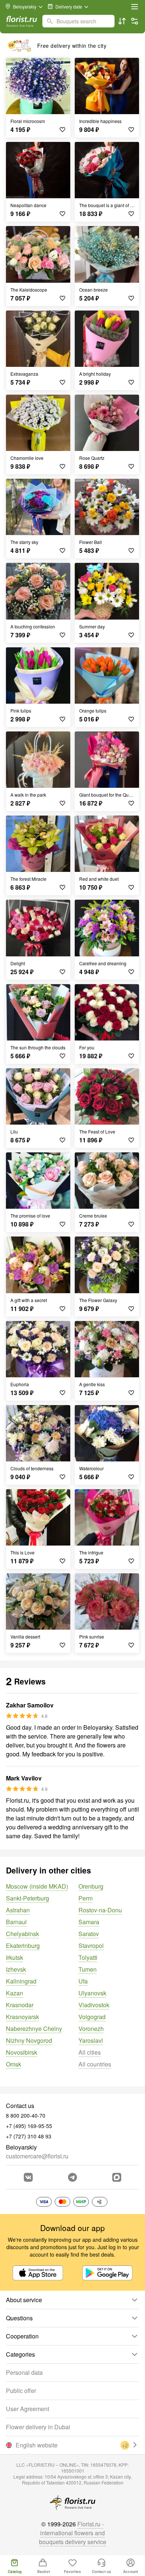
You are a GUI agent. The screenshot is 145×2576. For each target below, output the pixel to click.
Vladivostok (94, 2005)
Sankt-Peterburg (28, 1898)
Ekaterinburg (23, 1946)
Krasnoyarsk (22, 2017)
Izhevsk (16, 1969)
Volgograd (92, 2017)
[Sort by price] (122, 21)
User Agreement (28, 2409)
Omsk (14, 2064)
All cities (90, 2052)
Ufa (83, 1981)
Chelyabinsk (22, 1934)
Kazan (14, 1993)
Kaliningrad (21, 1981)
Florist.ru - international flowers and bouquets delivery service (73, 2533)
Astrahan (18, 1910)
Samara (89, 1922)
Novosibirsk (22, 2052)
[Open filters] (135, 21)
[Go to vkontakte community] (28, 2177)
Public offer (21, 2391)
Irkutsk (14, 1957)
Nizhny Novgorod (29, 2040)
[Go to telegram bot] (72, 2177)
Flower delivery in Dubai (38, 2427)
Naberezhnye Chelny (34, 2029)
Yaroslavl (91, 2040)
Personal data (24, 2372)
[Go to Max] (117, 2177)
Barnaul (16, 1922)
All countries (95, 2064)
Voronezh (91, 2029)
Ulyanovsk (92, 1993)
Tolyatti (88, 1957)
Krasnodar (20, 2005)
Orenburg (91, 1886)
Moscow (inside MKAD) (37, 1886)
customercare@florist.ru (37, 2156)
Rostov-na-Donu (100, 1910)
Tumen (88, 1969)
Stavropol (91, 1946)
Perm (86, 1898)
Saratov (89, 1934)
